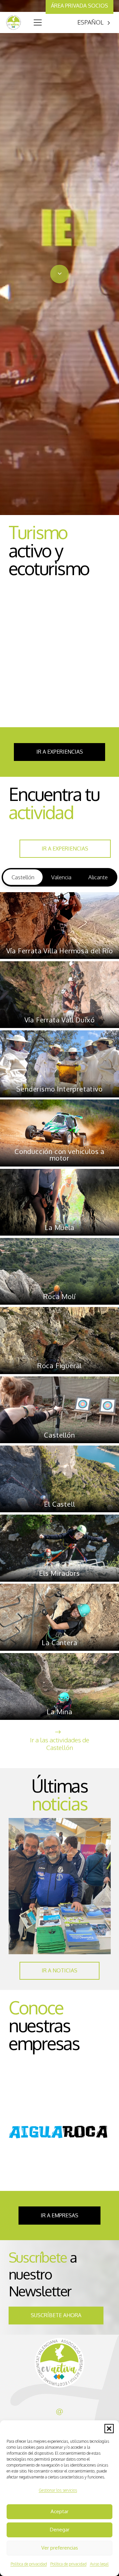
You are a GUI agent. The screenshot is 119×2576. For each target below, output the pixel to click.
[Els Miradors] (59, 1548)
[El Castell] (59, 1479)
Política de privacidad (29, 2564)
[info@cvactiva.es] (59, 2412)
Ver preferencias (60, 2548)
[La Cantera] (59, 1617)
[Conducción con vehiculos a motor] (59, 1133)
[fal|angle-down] (59, 274)
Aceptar (59, 2511)
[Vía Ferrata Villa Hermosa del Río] (59, 926)
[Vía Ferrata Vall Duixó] (59, 995)
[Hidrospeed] (60, 657)
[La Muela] (59, 1202)
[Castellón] (59, 1410)
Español (90, 22)
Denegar (60, 2530)
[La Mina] (59, 1687)
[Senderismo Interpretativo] (59, 1064)
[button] (109, 2429)
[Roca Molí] (59, 1271)
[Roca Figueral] (59, 1341)
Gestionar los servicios (58, 2490)
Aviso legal (99, 2564)
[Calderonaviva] (60, 2133)
